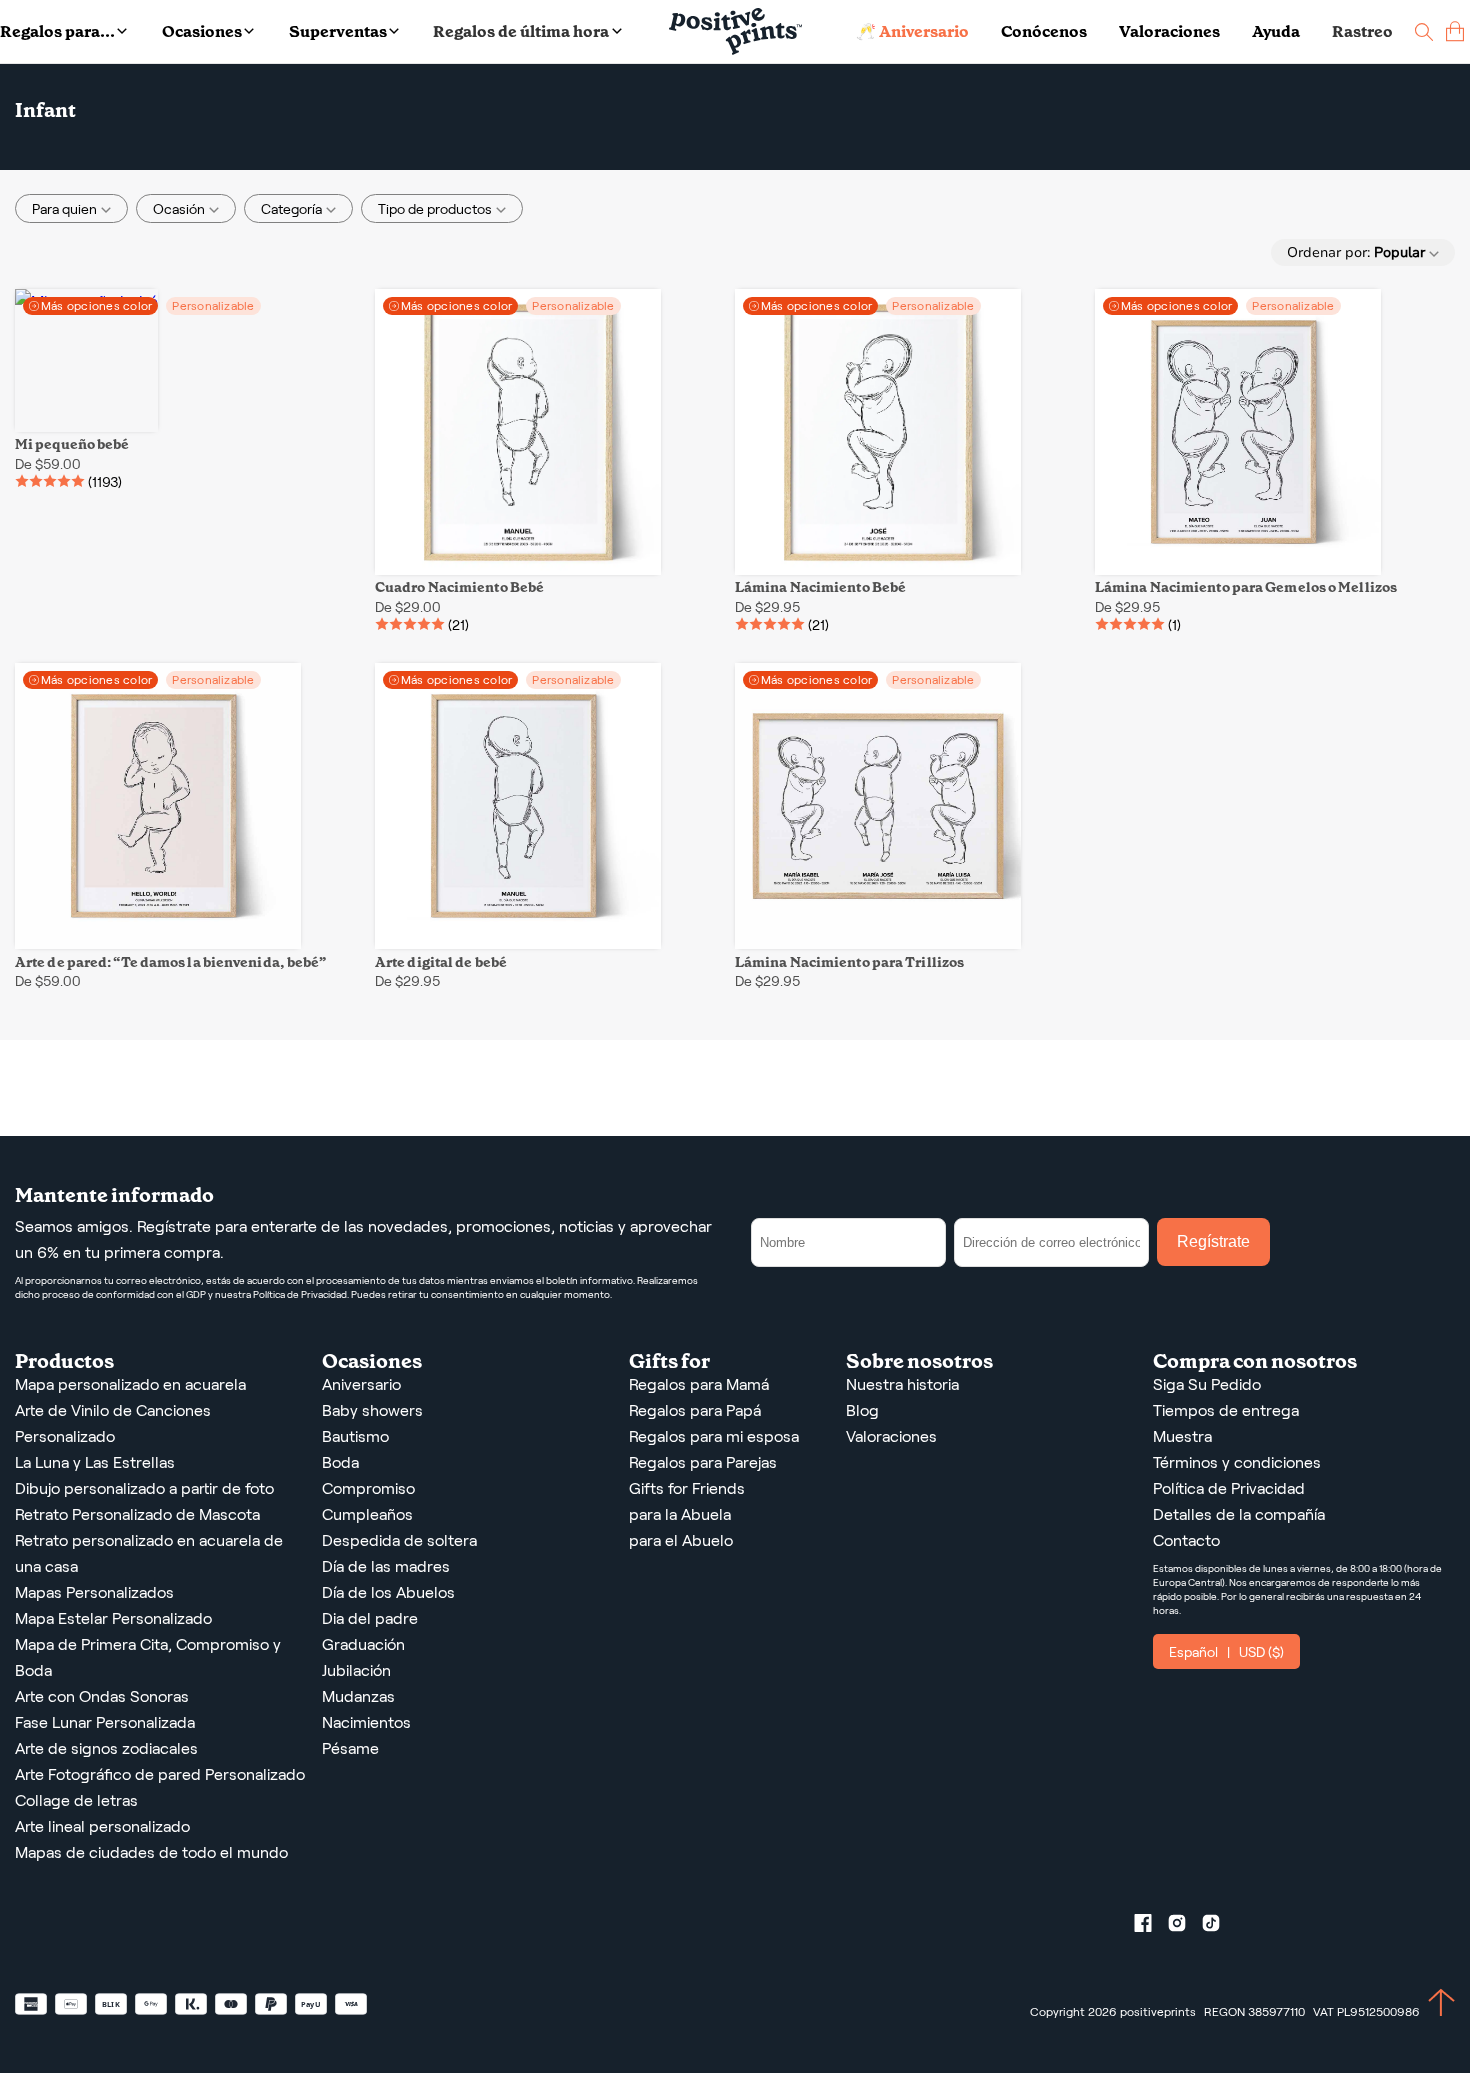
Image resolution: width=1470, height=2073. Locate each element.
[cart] (1455, 31)
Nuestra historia (902, 1384)
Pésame (350, 1748)
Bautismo (355, 1436)
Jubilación (356, 1670)
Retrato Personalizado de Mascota (137, 1514)
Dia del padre (370, 1618)
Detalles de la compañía (1239, 1514)
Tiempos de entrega (1226, 1410)
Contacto (1186, 1540)
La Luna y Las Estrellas (95, 1462)
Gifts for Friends (687, 1488)
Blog (862, 1410)
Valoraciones (1169, 31)
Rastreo (1362, 31)
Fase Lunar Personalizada (105, 1722)
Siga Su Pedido (1207, 1384)
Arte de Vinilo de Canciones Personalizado (113, 1423)
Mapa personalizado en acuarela (130, 1384)
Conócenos (1044, 31)
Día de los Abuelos (388, 1592)
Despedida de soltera (399, 1540)
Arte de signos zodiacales (106, 1748)
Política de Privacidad (1229, 1488)
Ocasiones (202, 31)
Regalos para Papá (695, 1410)
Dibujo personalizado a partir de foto (144, 1488)
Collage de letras (76, 1800)
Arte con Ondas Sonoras (102, 1696)
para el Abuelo (681, 1540)
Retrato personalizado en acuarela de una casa (149, 1553)
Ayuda (1276, 31)
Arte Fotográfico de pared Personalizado (160, 1774)
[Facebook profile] (1151, 1927)
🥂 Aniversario (912, 31)
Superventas (338, 31)
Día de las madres (386, 1566)
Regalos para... (57, 31)
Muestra (1182, 1436)
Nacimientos (366, 1722)
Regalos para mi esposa (714, 1436)
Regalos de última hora (521, 31)
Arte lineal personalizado (102, 1826)
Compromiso (368, 1488)
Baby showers (372, 1410)
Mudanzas (358, 1696)
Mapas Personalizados (94, 1592)
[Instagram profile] (1185, 1927)
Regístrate (1213, 1241)
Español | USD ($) (1226, 1652)
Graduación (363, 1644)
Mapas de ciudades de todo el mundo (151, 1852)
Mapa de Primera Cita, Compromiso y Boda (148, 1657)
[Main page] (735, 31)
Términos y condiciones (1237, 1462)
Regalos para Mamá (699, 1384)
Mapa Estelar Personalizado (113, 1618)
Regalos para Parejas (703, 1462)
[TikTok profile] (1219, 1927)
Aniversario (361, 1384)
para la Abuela (680, 1514)
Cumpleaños (367, 1514)
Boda (340, 1462)
